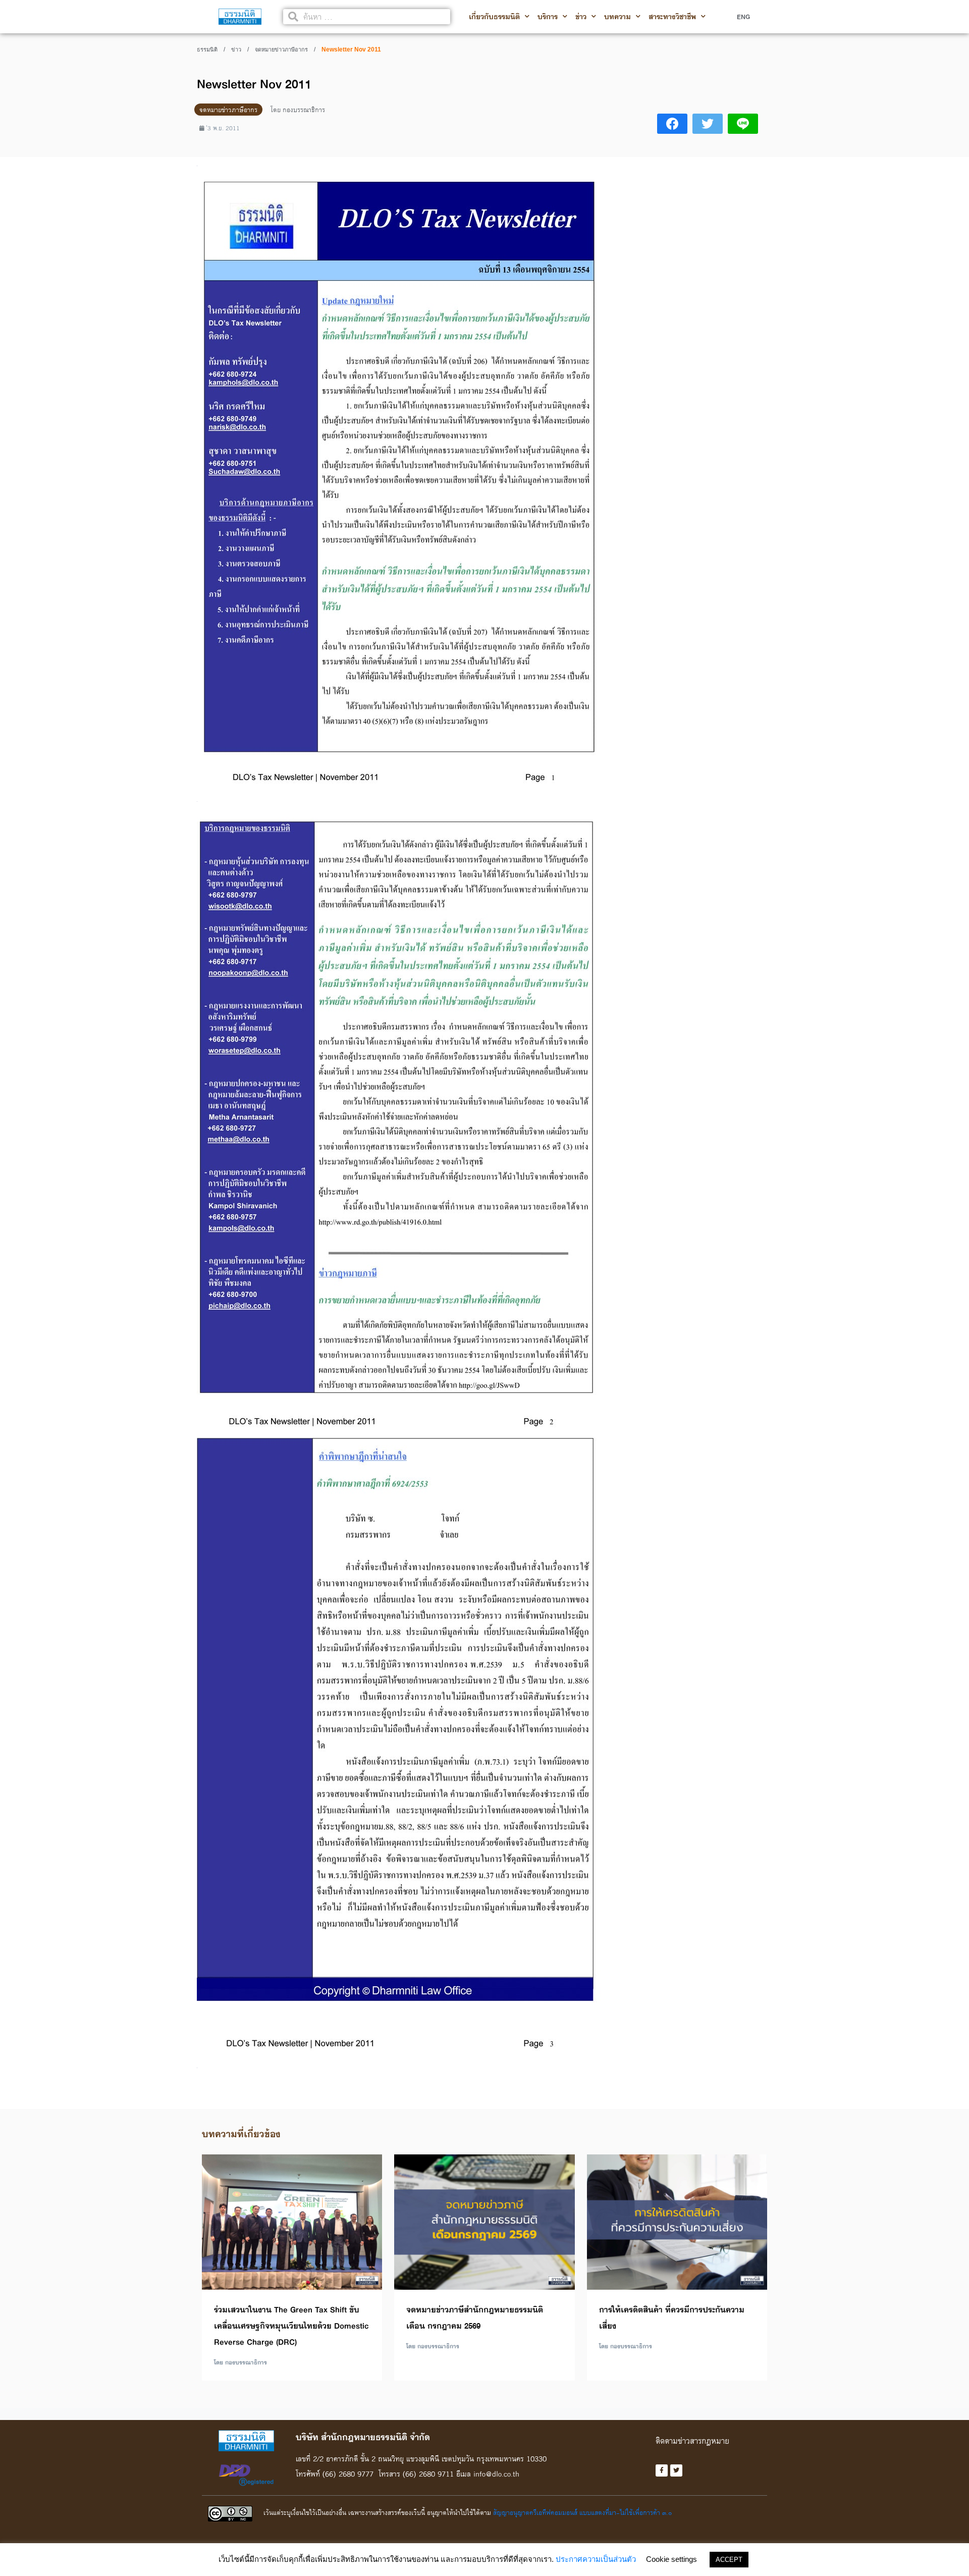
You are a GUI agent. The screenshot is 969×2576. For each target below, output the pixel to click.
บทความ (617, 17)
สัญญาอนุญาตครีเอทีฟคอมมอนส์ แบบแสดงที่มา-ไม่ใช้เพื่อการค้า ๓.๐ (582, 2512)
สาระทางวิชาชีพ (672, 17)
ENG (743, 17)
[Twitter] (676, 2470)
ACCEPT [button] (729, 2560)
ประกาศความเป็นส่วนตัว (596, 2559)
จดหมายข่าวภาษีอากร (281, 49)
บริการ (548, 17)
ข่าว (581, 17)
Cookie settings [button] (671, 2559)
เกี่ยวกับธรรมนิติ (494, 17)
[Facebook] (662, 2470)
